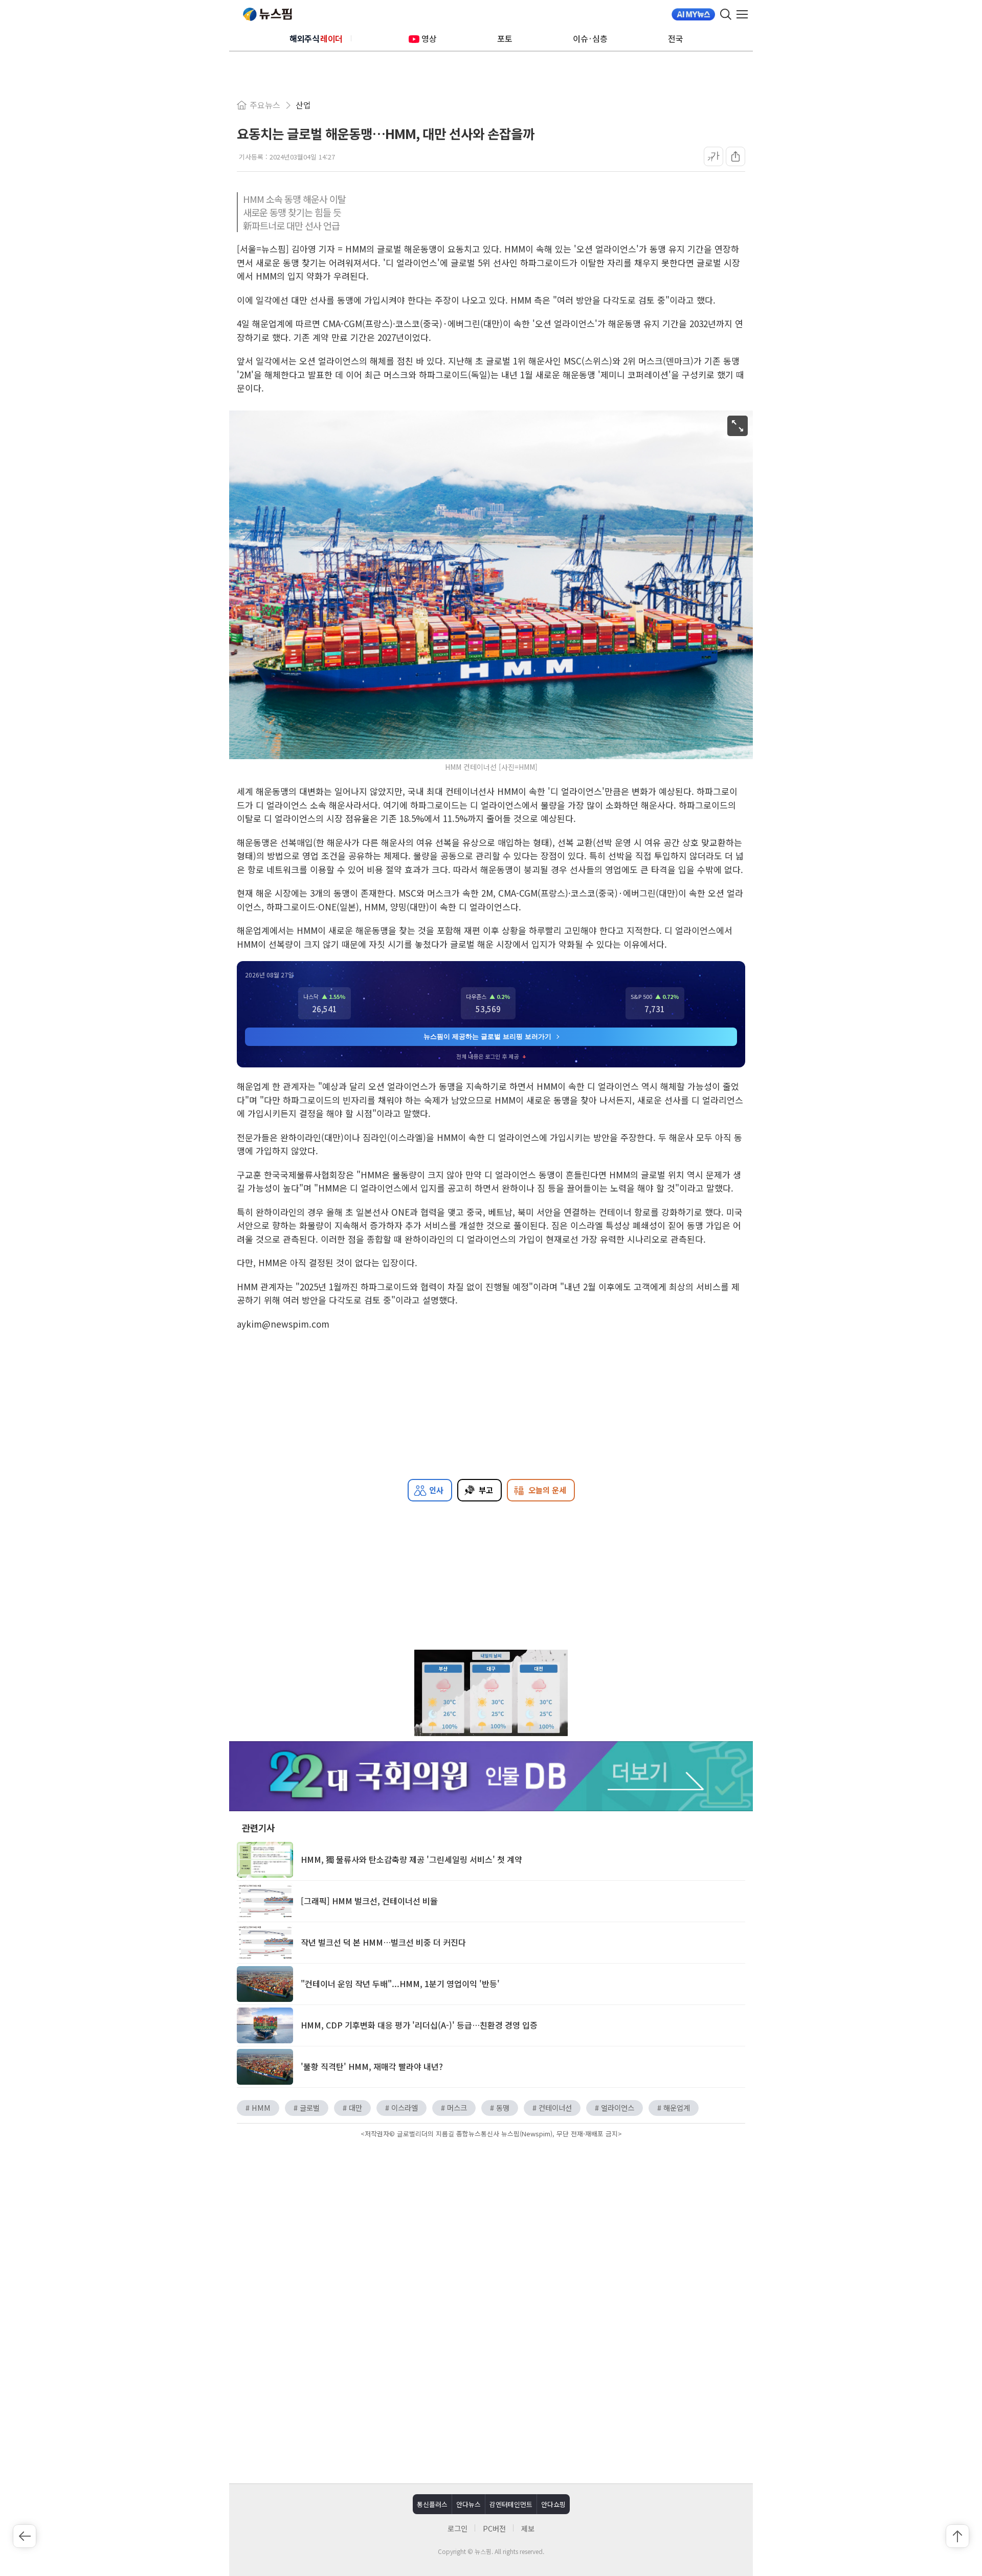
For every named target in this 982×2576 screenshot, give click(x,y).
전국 (676, 38)
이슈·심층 (590, 38)
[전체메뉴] (745, 14)
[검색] (726, 14)
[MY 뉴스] (693, 14)
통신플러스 (432, 2504)
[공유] (735, 156)
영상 (429, 38)
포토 (505, 38)
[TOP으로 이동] (957, 2536)
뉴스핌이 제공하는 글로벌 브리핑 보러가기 (487, 1036)
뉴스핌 (267, 14)
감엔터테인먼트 (511, 2504)
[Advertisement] (491, 2228)
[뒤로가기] (25, 2536)
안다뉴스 (468, 2504)
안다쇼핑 (553, 2504)
